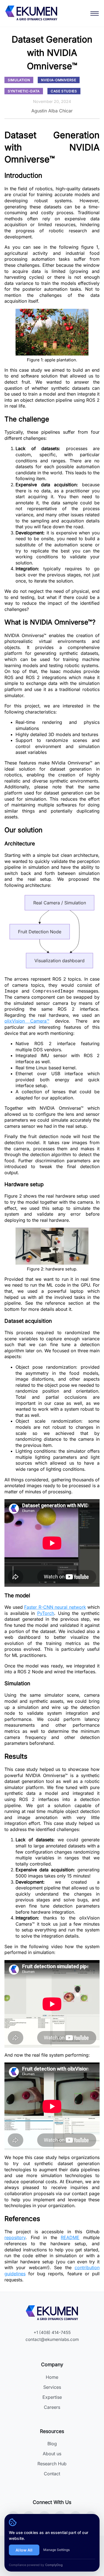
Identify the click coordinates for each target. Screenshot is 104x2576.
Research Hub (52, 2464)
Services (52, 2387)
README (70, 2237)
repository (15, 2237)
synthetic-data (24, 91)
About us (52, 2454)
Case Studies (64, 91)
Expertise (52, 2397)
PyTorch (46, 1613)
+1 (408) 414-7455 (52, 2332)
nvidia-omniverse (59, 80)
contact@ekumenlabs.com (52, 2339)
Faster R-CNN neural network (55, 1607)
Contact (52, 2474)
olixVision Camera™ (27, 1021)
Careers (52, 2407)
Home (52, 2377)
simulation (19, 80)
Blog (52, 2444)
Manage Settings (56, 2550)
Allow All (24, 2550)
